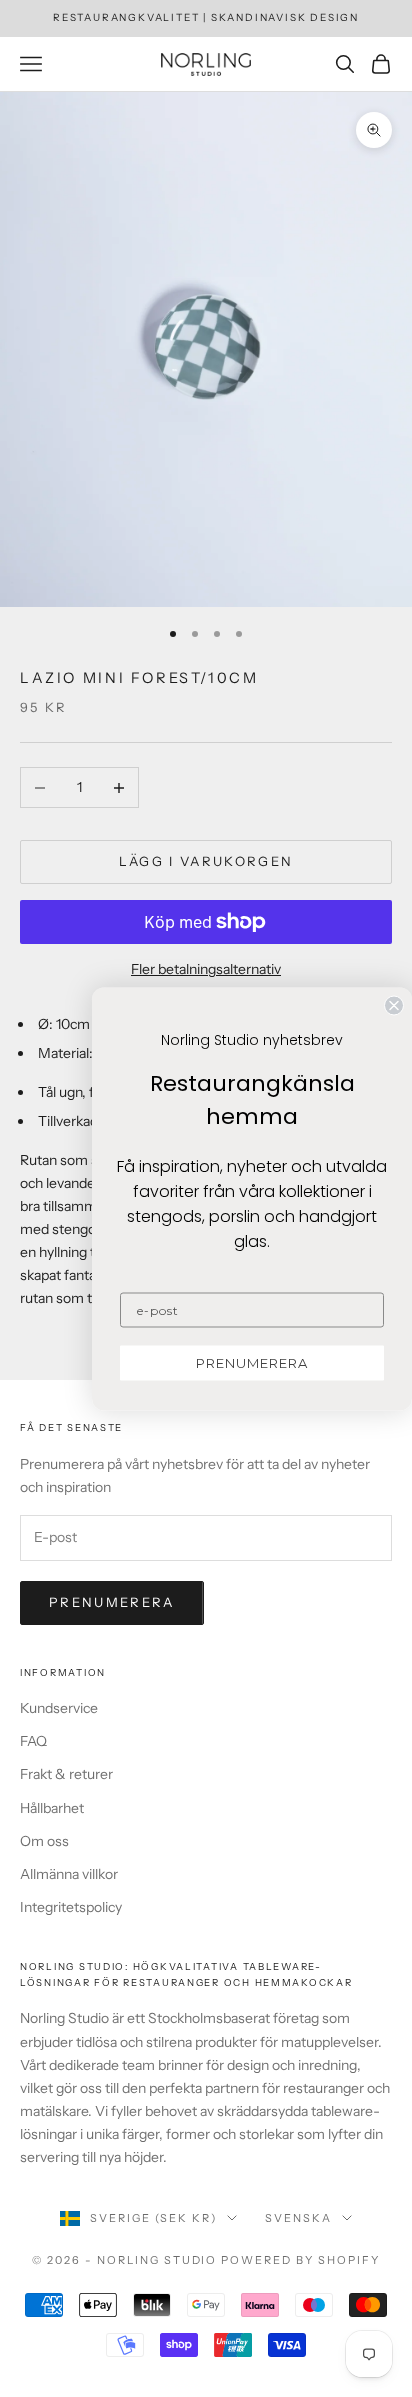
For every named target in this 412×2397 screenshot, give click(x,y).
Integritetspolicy (71, 1907)
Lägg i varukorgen (206, 861)
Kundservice (59, 1708)
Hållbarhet (52, 1808)
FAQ (33, 1741)
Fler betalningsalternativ (206, 969)
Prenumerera (112, 1602)
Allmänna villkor (69, 1874)
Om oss (44, 1841)
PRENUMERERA (252, 1362)
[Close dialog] (394, 1005)
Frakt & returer (66, 1774)
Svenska (298, 2218)
